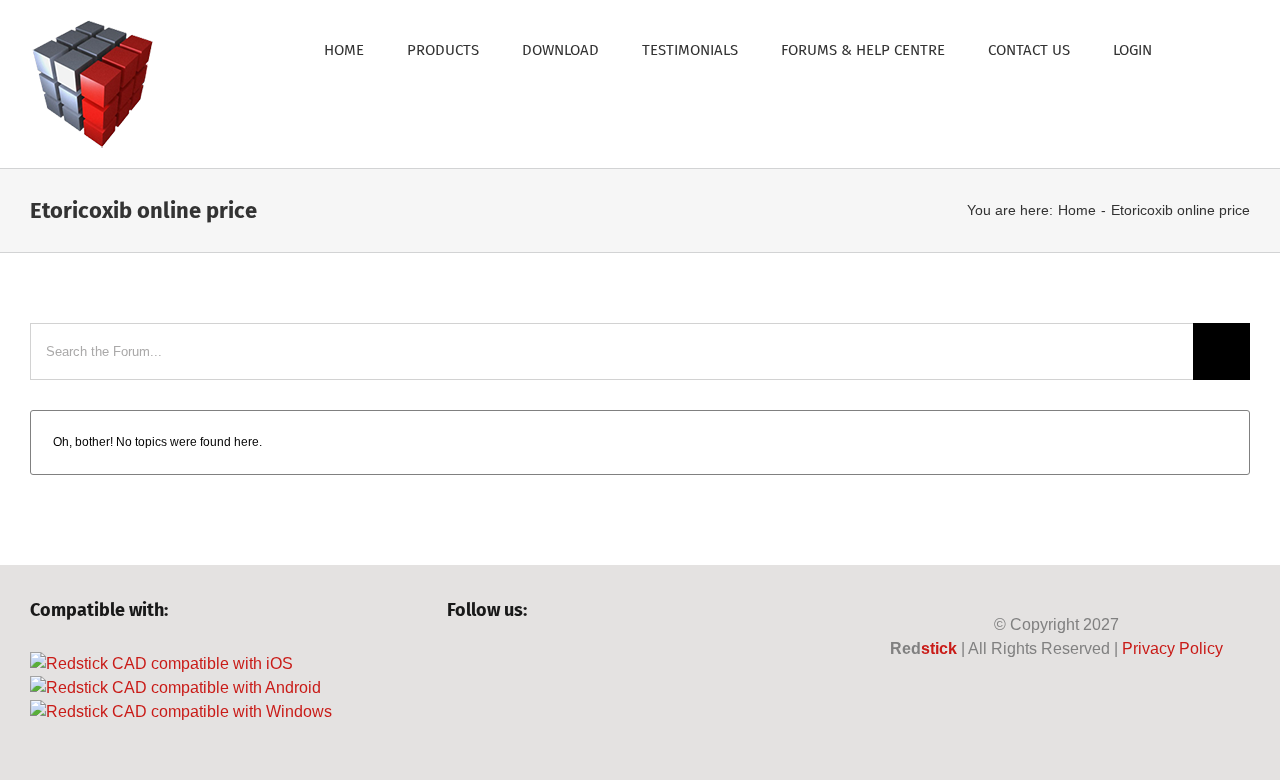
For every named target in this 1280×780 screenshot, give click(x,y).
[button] (1201, 48)
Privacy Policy (1172, 648)
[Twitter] (490, 664)
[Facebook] (456, 664)
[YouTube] (524, 664)
